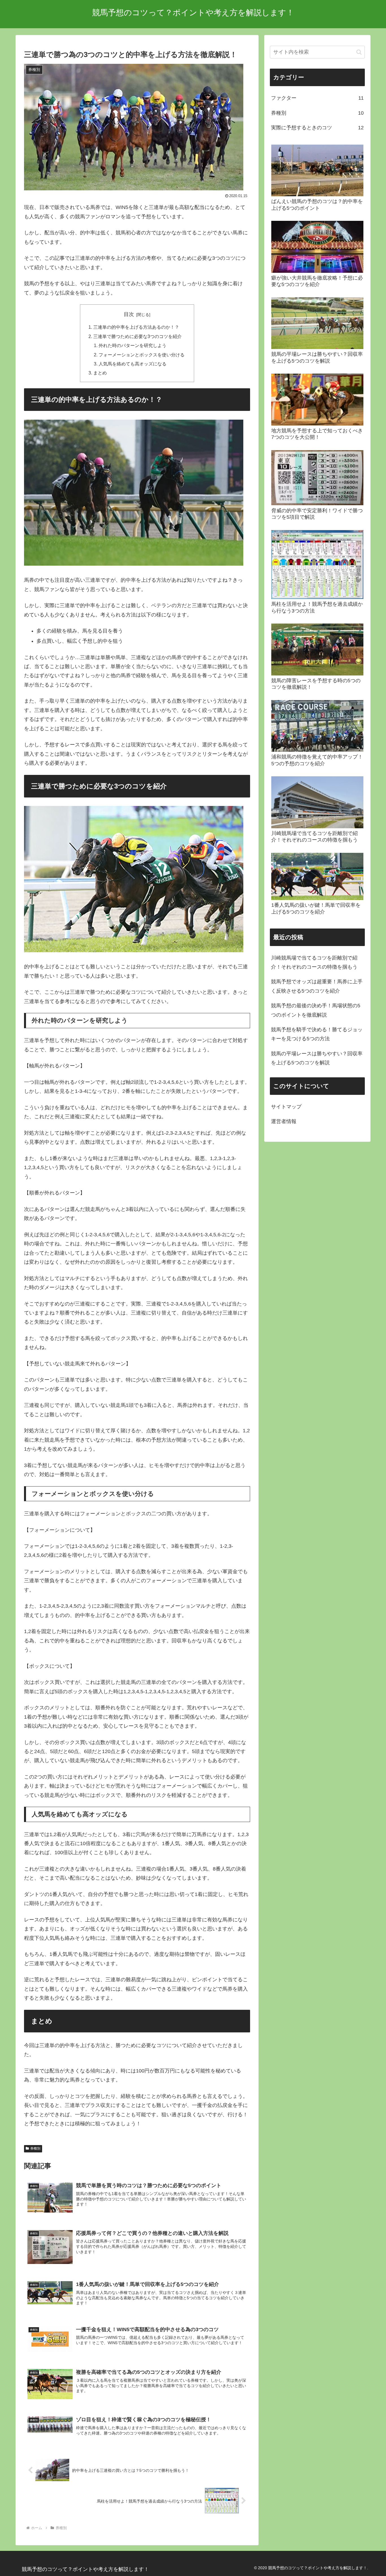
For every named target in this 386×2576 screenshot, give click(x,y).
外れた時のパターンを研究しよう (133, 345)
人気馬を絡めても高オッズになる (133, 364)
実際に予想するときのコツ (317, 128)
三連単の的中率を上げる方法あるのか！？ (136, 327)
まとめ (100, 373)
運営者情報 (284, 1121)
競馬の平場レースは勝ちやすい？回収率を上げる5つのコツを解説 (317, 1058)
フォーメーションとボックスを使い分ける (142, 355)
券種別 (35, 2148)
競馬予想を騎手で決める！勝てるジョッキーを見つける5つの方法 (317, 1034)
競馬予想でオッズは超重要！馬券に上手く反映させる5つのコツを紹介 (317, 986)
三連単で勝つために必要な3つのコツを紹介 (137, 336)
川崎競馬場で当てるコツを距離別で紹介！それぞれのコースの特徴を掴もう (314, 962)
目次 (129, 314)
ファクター (317, 98)
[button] (359, 52)
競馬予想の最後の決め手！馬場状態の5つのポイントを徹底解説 (316, 1010)
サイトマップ (286, 1107)
